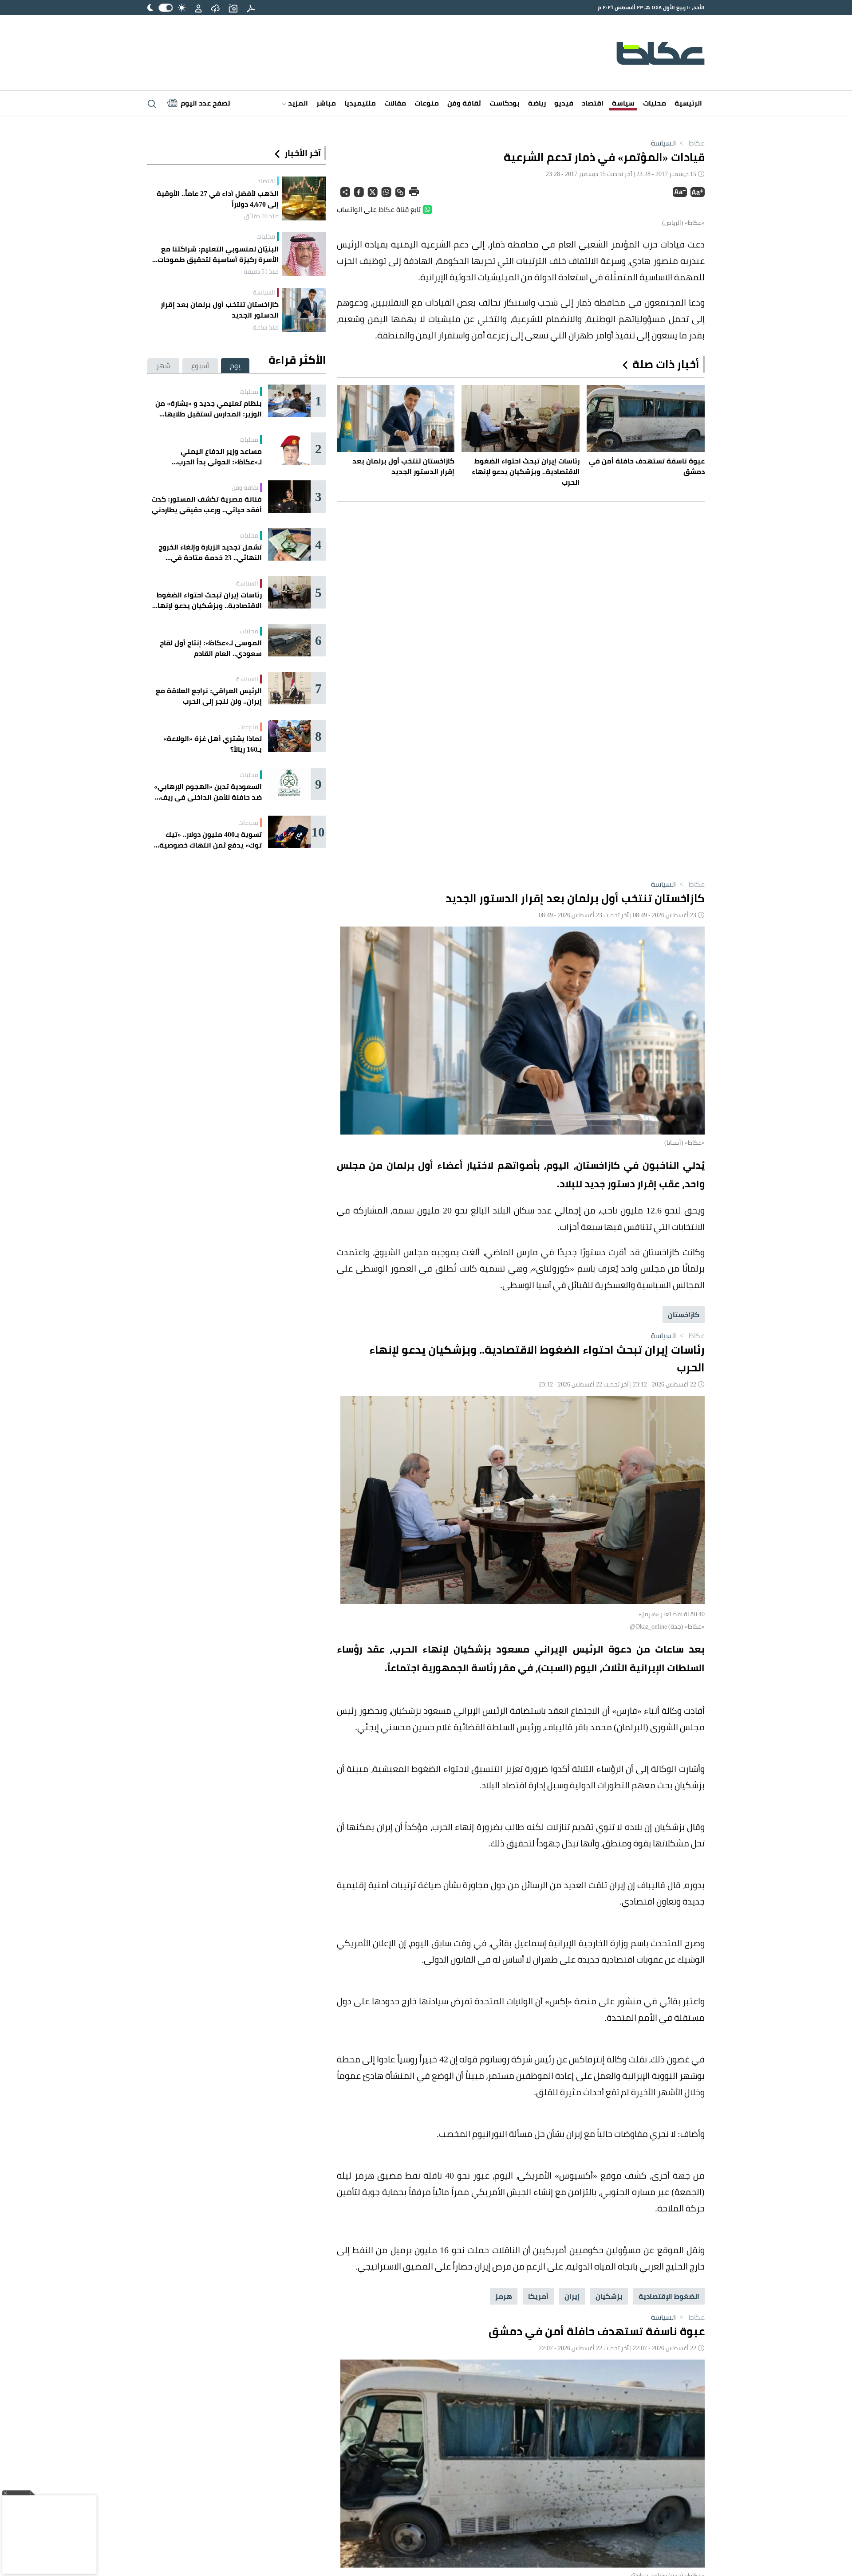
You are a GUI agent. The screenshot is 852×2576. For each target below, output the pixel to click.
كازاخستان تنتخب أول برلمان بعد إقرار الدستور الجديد (220, 310)
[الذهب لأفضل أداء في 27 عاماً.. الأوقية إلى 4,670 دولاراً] (304, 198)
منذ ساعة (266, 327)
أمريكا (538, 2296)
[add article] (233, 8)
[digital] (251, 8)
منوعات (427, 103)
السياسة (663, 143)
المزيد (297, 103)
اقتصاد (593, 103)
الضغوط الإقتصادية (669, 2296)
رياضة (537, 103)
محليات (655, 103)
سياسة (623, 103)
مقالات (395, 103)
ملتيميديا (360, 103)
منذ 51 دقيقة (261, 271)
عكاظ (691, 143)
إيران (572, 2296)
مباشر (326, 103)
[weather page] (215, 8)
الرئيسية (688, 103)
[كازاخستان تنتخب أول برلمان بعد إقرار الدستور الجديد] (304, 310)
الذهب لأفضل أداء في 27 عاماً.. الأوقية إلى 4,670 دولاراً (218, 199)
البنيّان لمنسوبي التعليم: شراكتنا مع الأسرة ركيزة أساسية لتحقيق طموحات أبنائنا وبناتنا (218, 254)
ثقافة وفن (464, 103)
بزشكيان (609, 2296)
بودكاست (505, 103)
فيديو (564, 103)
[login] (198, 8)
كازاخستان (684, 1315)
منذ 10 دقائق (261, 216)
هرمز (504, 2296)
